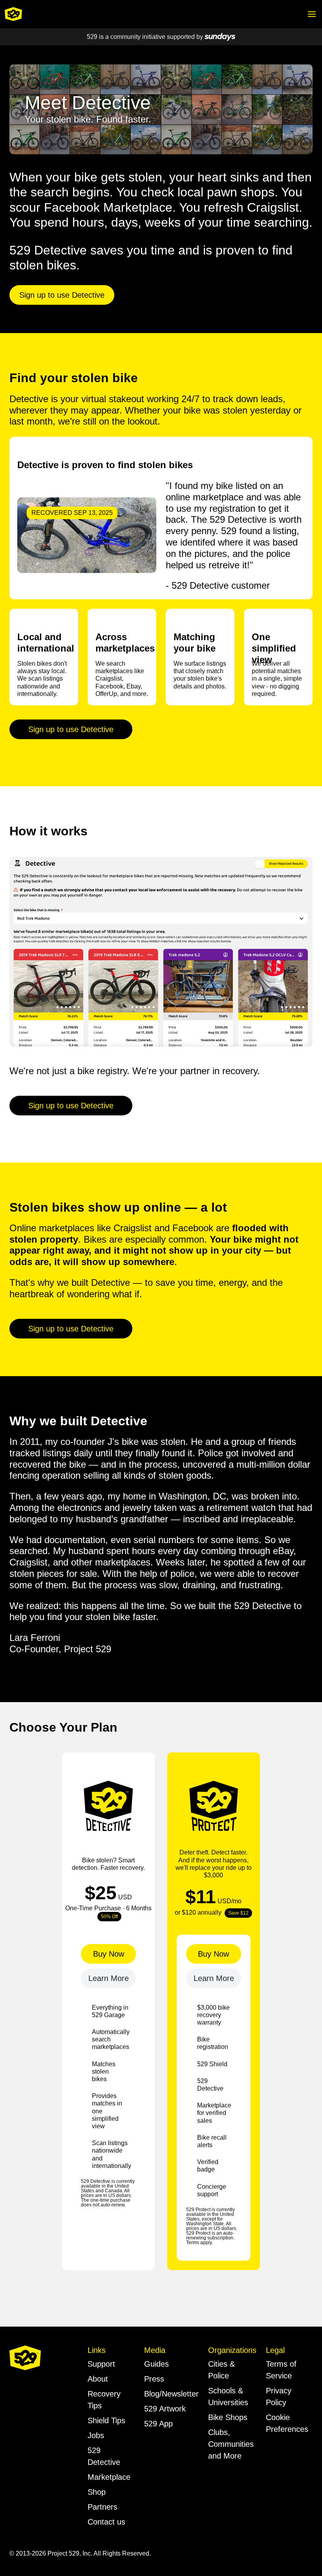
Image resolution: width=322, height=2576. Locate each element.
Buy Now (109, 1954)
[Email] (17, 2395)
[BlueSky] (16, 2407)
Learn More (109, 1978)
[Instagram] (54, 2395)
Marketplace (109, 2477)
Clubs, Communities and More (231, 2444)
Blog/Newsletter (171, 2394)
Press (154, 2379)
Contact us (106, 2522)
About (98, 2379)
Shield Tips (106, 2420)
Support (101, 2364)
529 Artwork (165, 2409)
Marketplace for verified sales (214, 2113)
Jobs (96, 2435)
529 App (158, 2424)
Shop (97, 2492)
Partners (102, 2507)
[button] (312, 14)
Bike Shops (228, 2417)
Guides (156, 2364)
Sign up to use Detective (62, 295)
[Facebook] (36, 2395)
